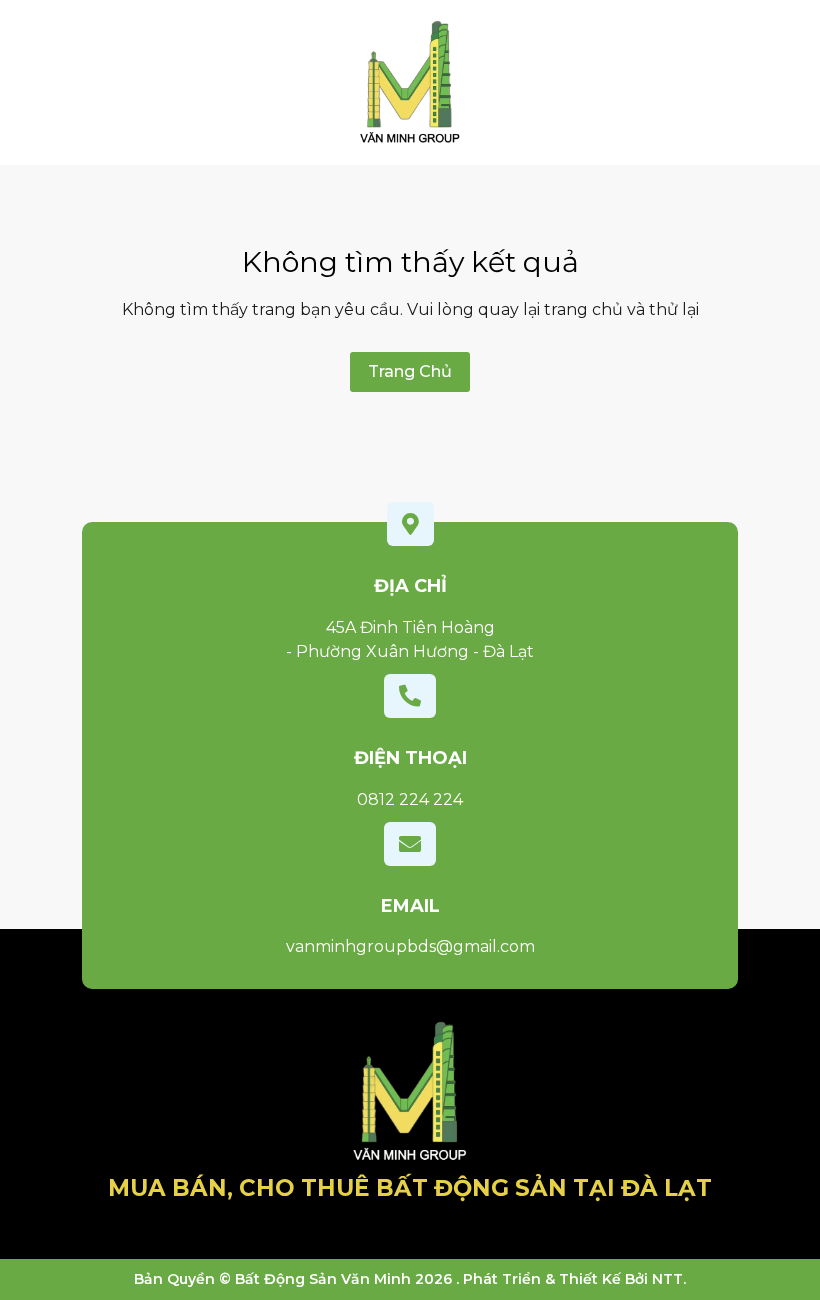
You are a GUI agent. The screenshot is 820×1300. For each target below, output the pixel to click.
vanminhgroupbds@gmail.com (410, 946)
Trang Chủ (410, 371)
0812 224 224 (410, 799)
